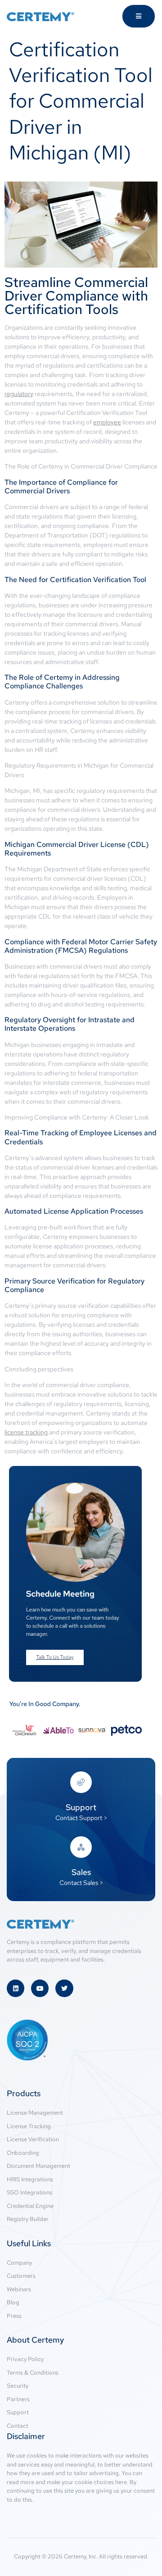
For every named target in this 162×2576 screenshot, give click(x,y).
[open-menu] (139, 16)
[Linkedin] (16, 1988)
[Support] (81, 1782)
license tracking (26, 1432)
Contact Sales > (81, 1883)
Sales (81, 1872)
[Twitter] (64, 1988)
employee (107, 422)
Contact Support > (81, 1818)
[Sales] (81, 1847)
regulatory (19, 394)
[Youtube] (40, 1988)
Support (81, 1807)
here (121, 2482)
